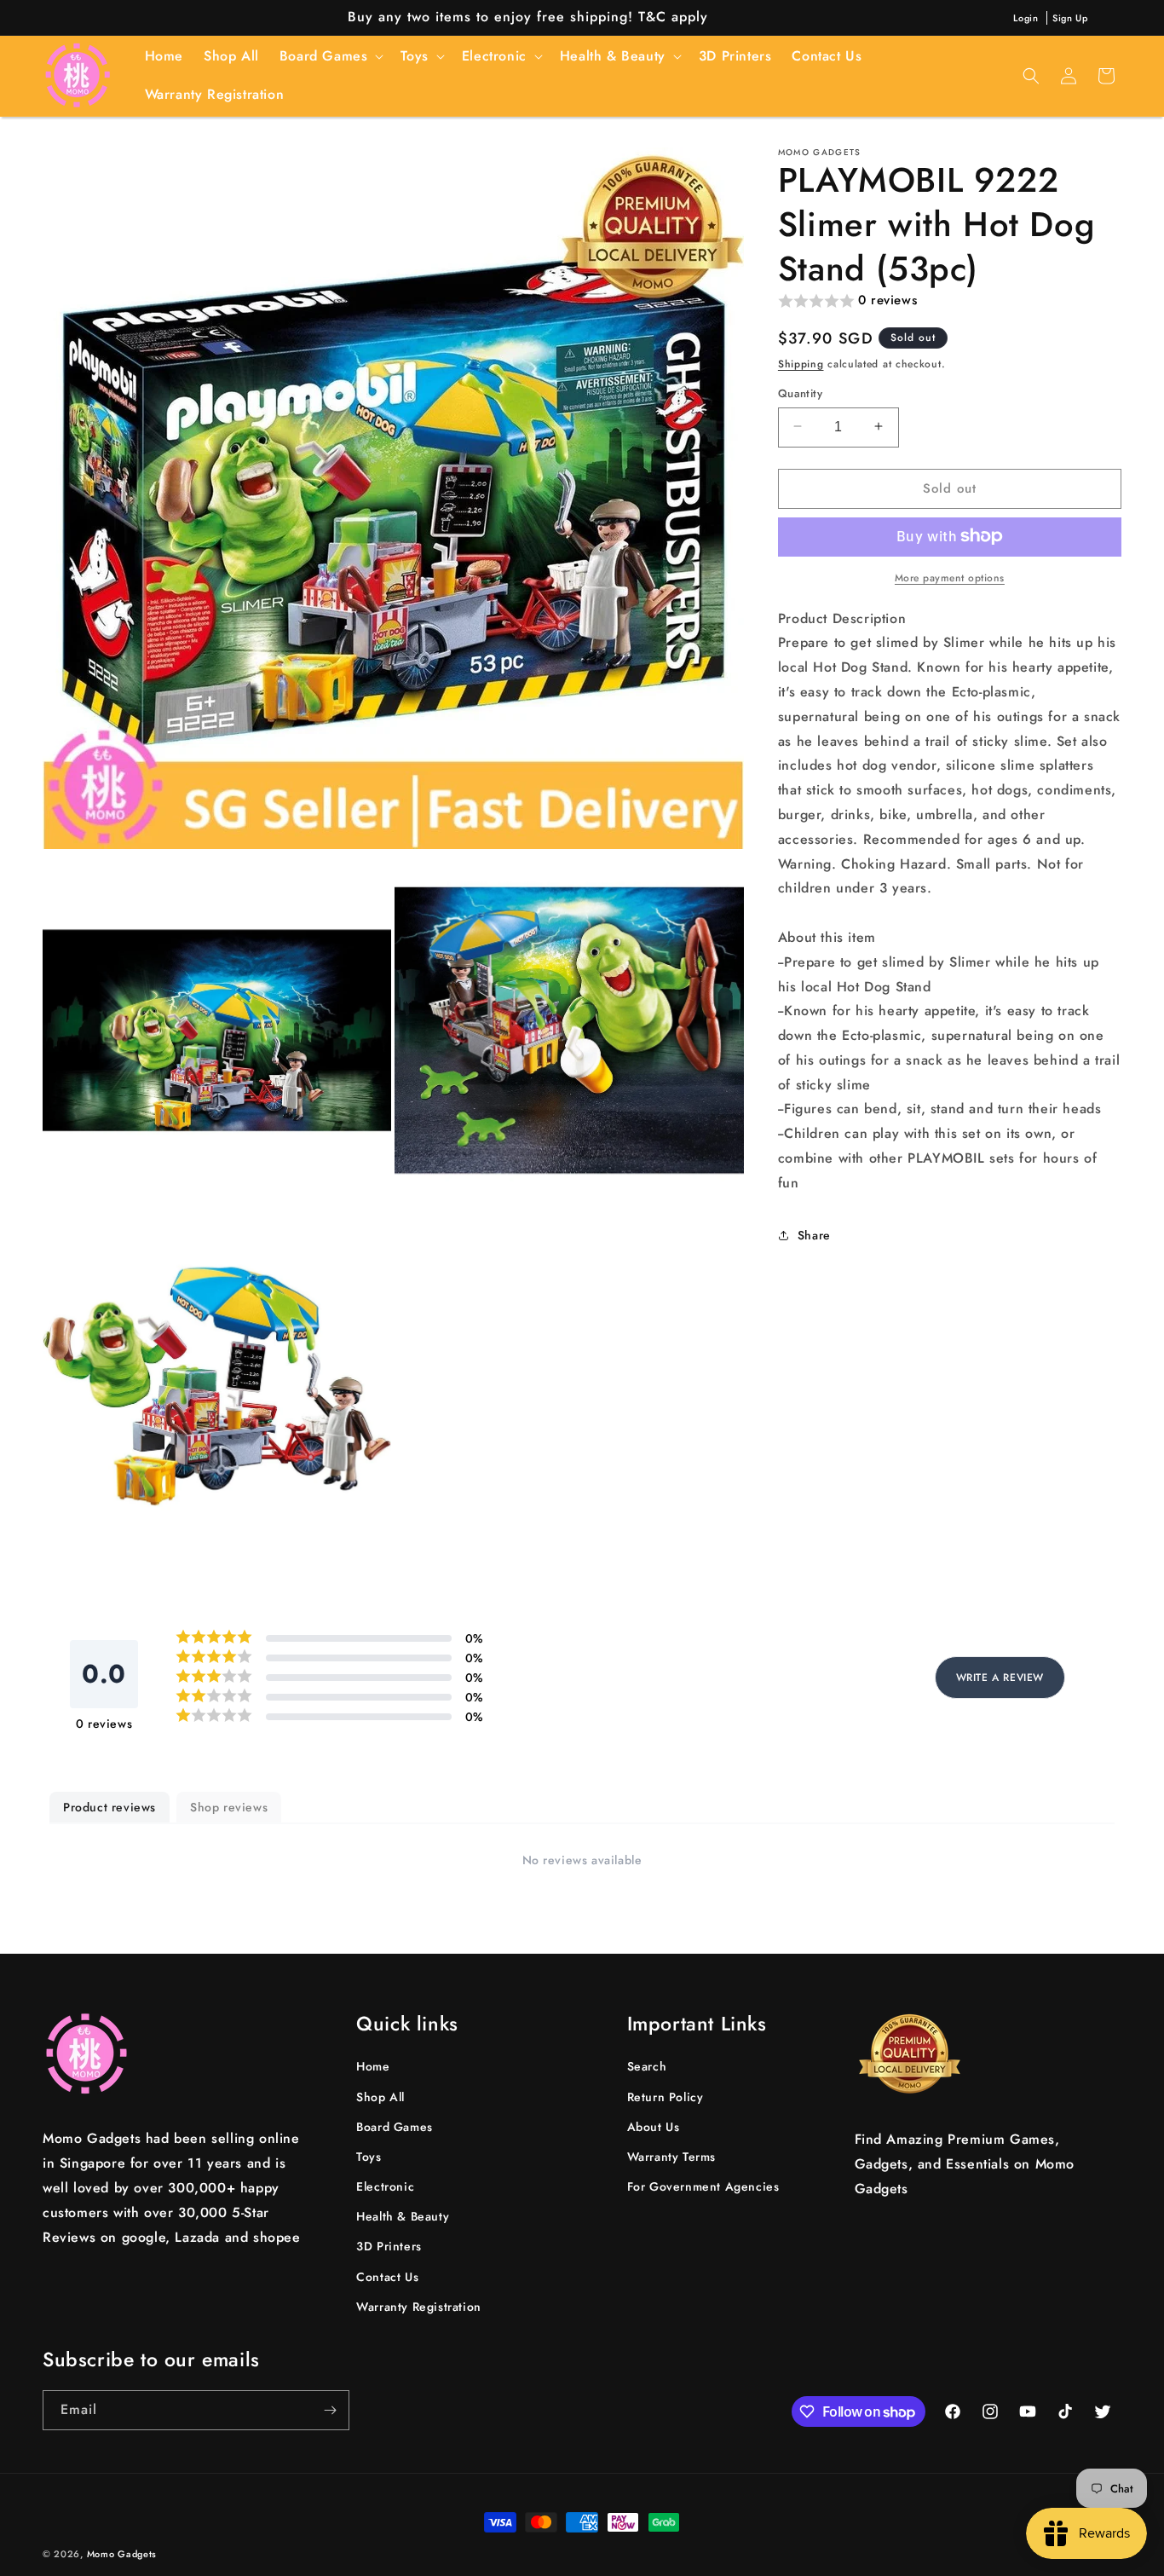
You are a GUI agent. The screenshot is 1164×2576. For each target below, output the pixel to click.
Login (1026, 18)
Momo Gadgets (122, 2554)
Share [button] (814, 1234)
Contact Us (387, 2277)
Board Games (395, 2127)
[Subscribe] (330, 2410)
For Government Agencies (703, 2186)
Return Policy (666, 2096)
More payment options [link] (950, 577)
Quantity (800, 393)
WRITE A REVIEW (1000, 1678)
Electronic (385, 2186)
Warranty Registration (419, 2307)
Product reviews (109, 1807)
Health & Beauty (403, 2216)
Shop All (380, 2096)
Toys (369, 2157)
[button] (330, 57)
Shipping (801, 363)
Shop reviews (229, 1807)
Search (647, 2066)
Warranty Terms (671, 2157)
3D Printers (389, 2246)
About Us (654, 2127)
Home (373, 2066)
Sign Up (1070, 18)
